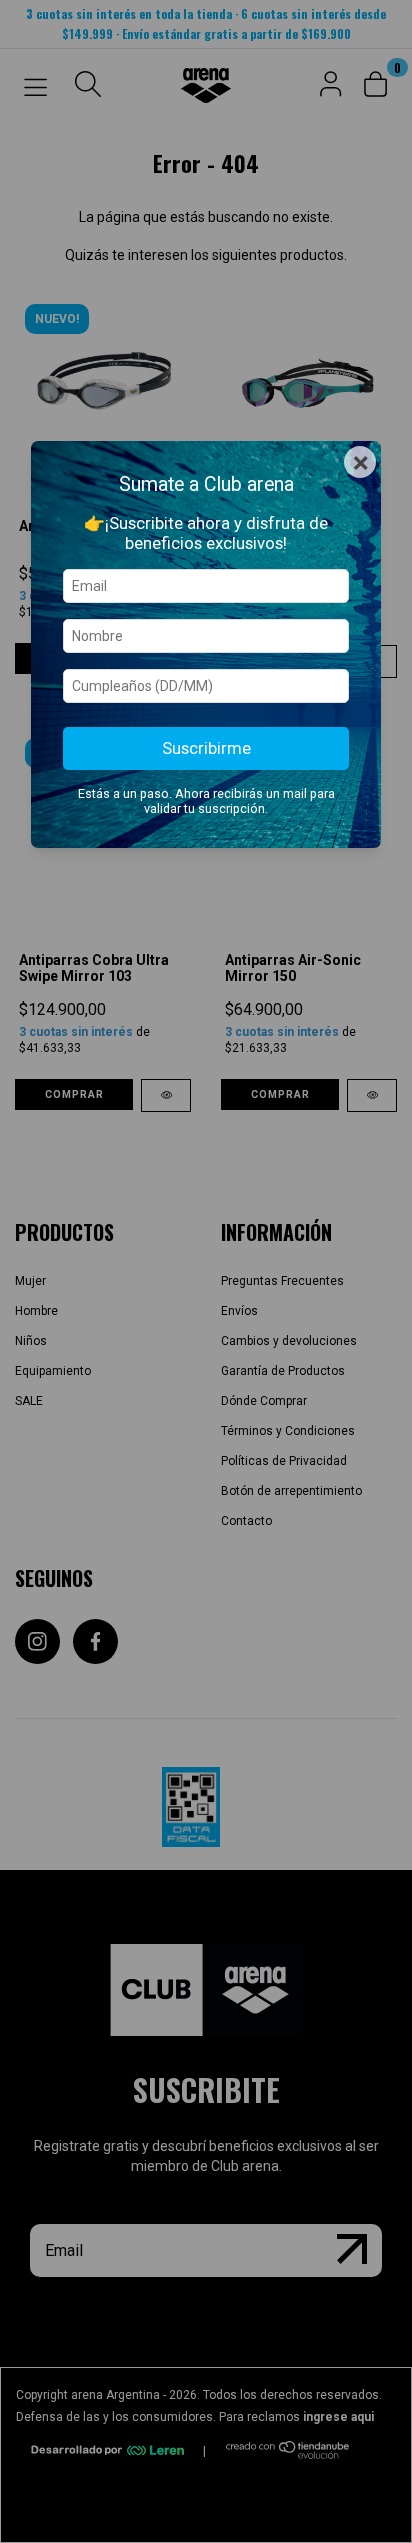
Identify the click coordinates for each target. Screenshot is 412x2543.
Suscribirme (206, 748)
